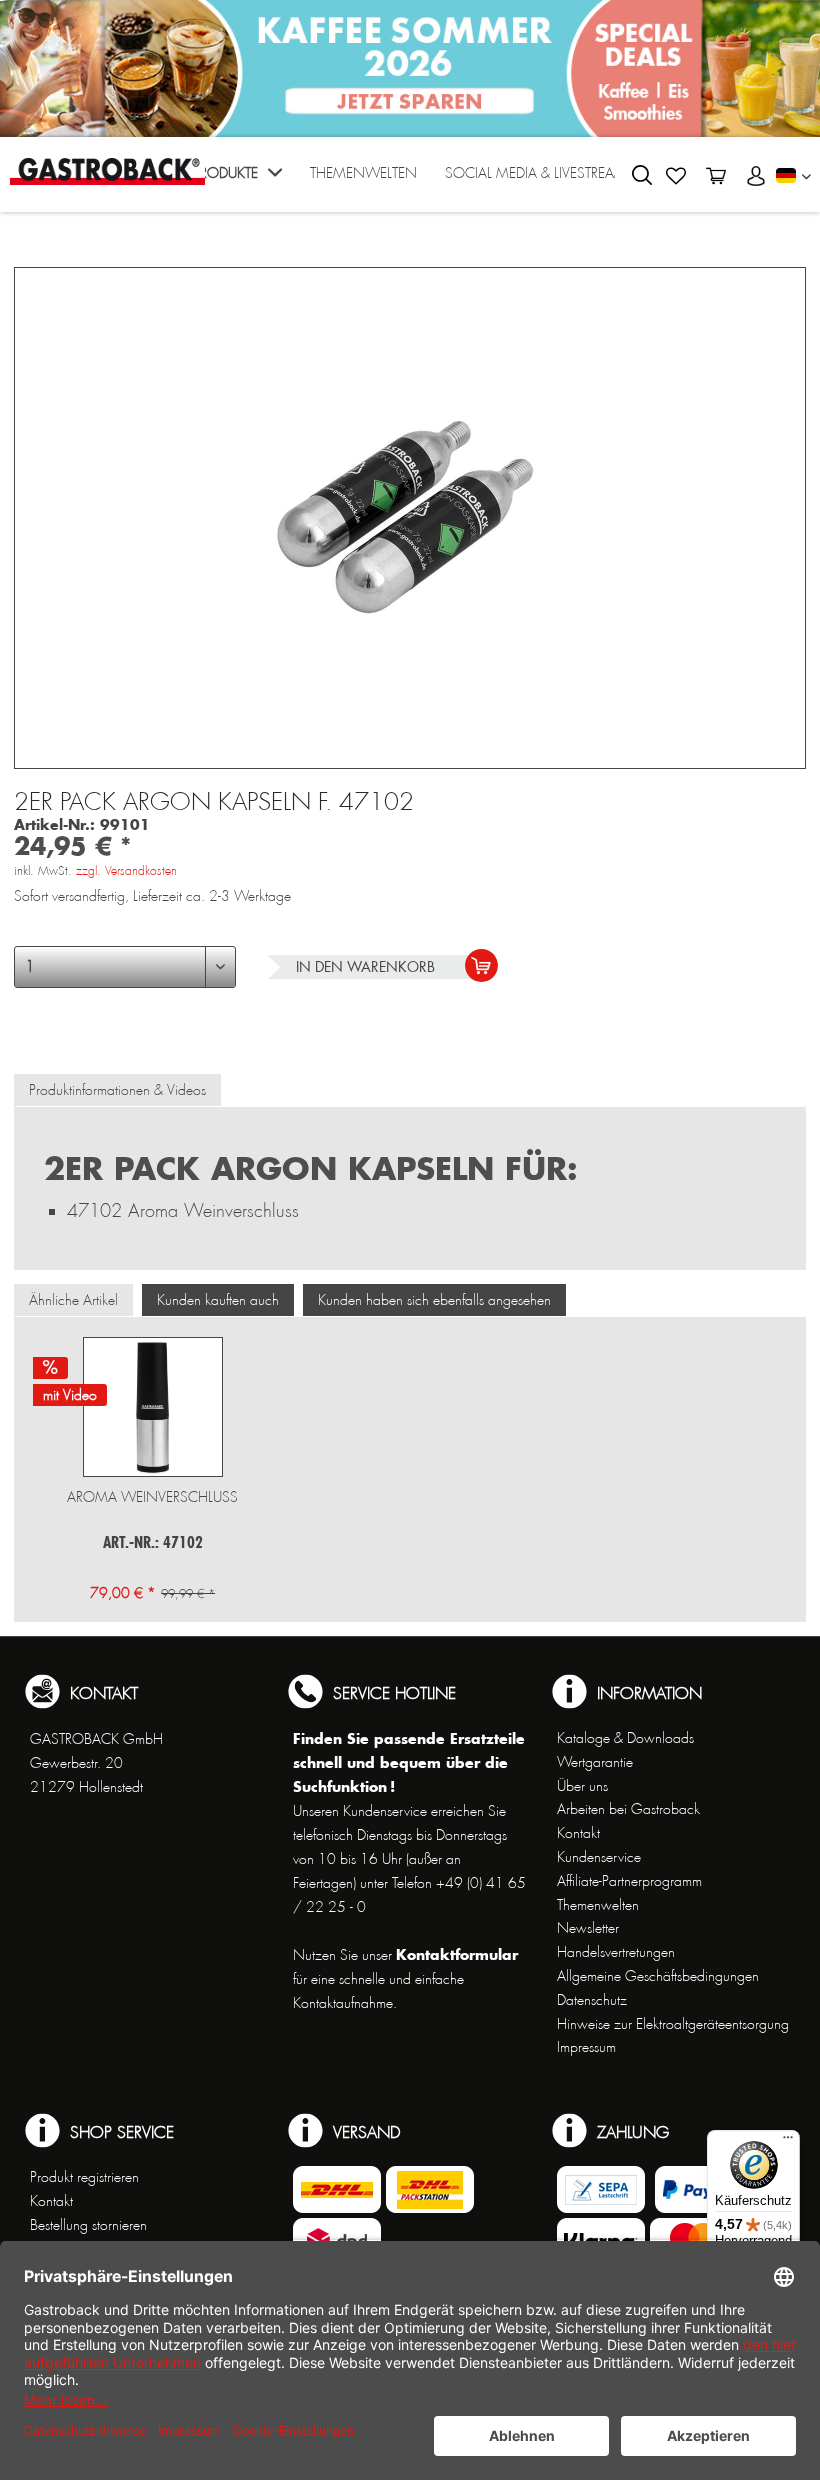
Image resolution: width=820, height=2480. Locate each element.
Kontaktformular (457, 1954)
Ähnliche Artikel (73, 1300)
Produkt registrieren (84, 2177)
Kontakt (578, 1833)
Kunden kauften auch (218, 1300)
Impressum (586, 2047)
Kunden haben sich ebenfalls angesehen (434, 1300)
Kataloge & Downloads (625, 1738)
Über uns (582, 1786)
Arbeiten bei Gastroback (628, 1809)
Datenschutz (592, 2000)
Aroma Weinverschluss (152, 1497)
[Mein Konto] (756, 176)
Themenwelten (598, 1905)
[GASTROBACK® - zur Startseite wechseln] (107, 171)
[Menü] (788, 2142)
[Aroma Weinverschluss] (152, 1407)
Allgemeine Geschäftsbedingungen (658, 1976)
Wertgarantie (595, 1762)
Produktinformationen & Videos (117, 1090)
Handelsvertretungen (616, 1952)
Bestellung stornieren (88, 2225)
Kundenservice (599, 1857)
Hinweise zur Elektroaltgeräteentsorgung (673, 2024)
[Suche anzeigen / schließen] (642, 175)
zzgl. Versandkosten (126, 871)
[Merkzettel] (676, 176)
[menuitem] (237, 179)
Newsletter (588, 1928)
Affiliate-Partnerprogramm (629, 1881)
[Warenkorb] (716, 176)
